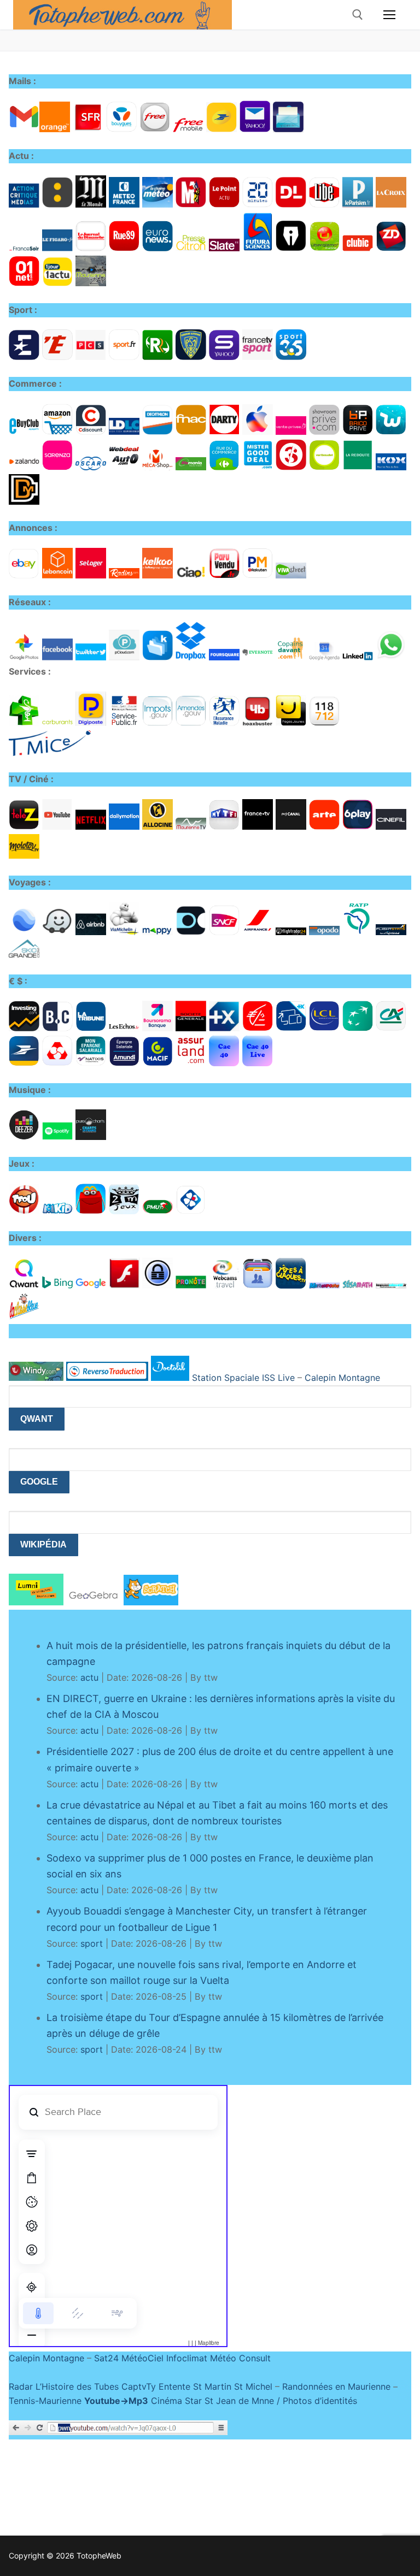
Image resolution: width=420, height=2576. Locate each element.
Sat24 (106, 2358)
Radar (21, 2386)
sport (92, 1943)
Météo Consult (240, 2358)
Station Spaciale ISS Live (243, 1378)
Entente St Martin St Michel (215, 2386)
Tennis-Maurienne (45, 2401)
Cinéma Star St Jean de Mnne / (217, 2401)
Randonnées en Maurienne (336, 2386)
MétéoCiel (142, 2358)
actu (89, 1677)
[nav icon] (389, 15)
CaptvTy (139, 2386)
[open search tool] (358, 15)
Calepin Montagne (342, 1378)
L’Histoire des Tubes (77, 2386)
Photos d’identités (320, 2401)
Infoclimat (187, 2358)
